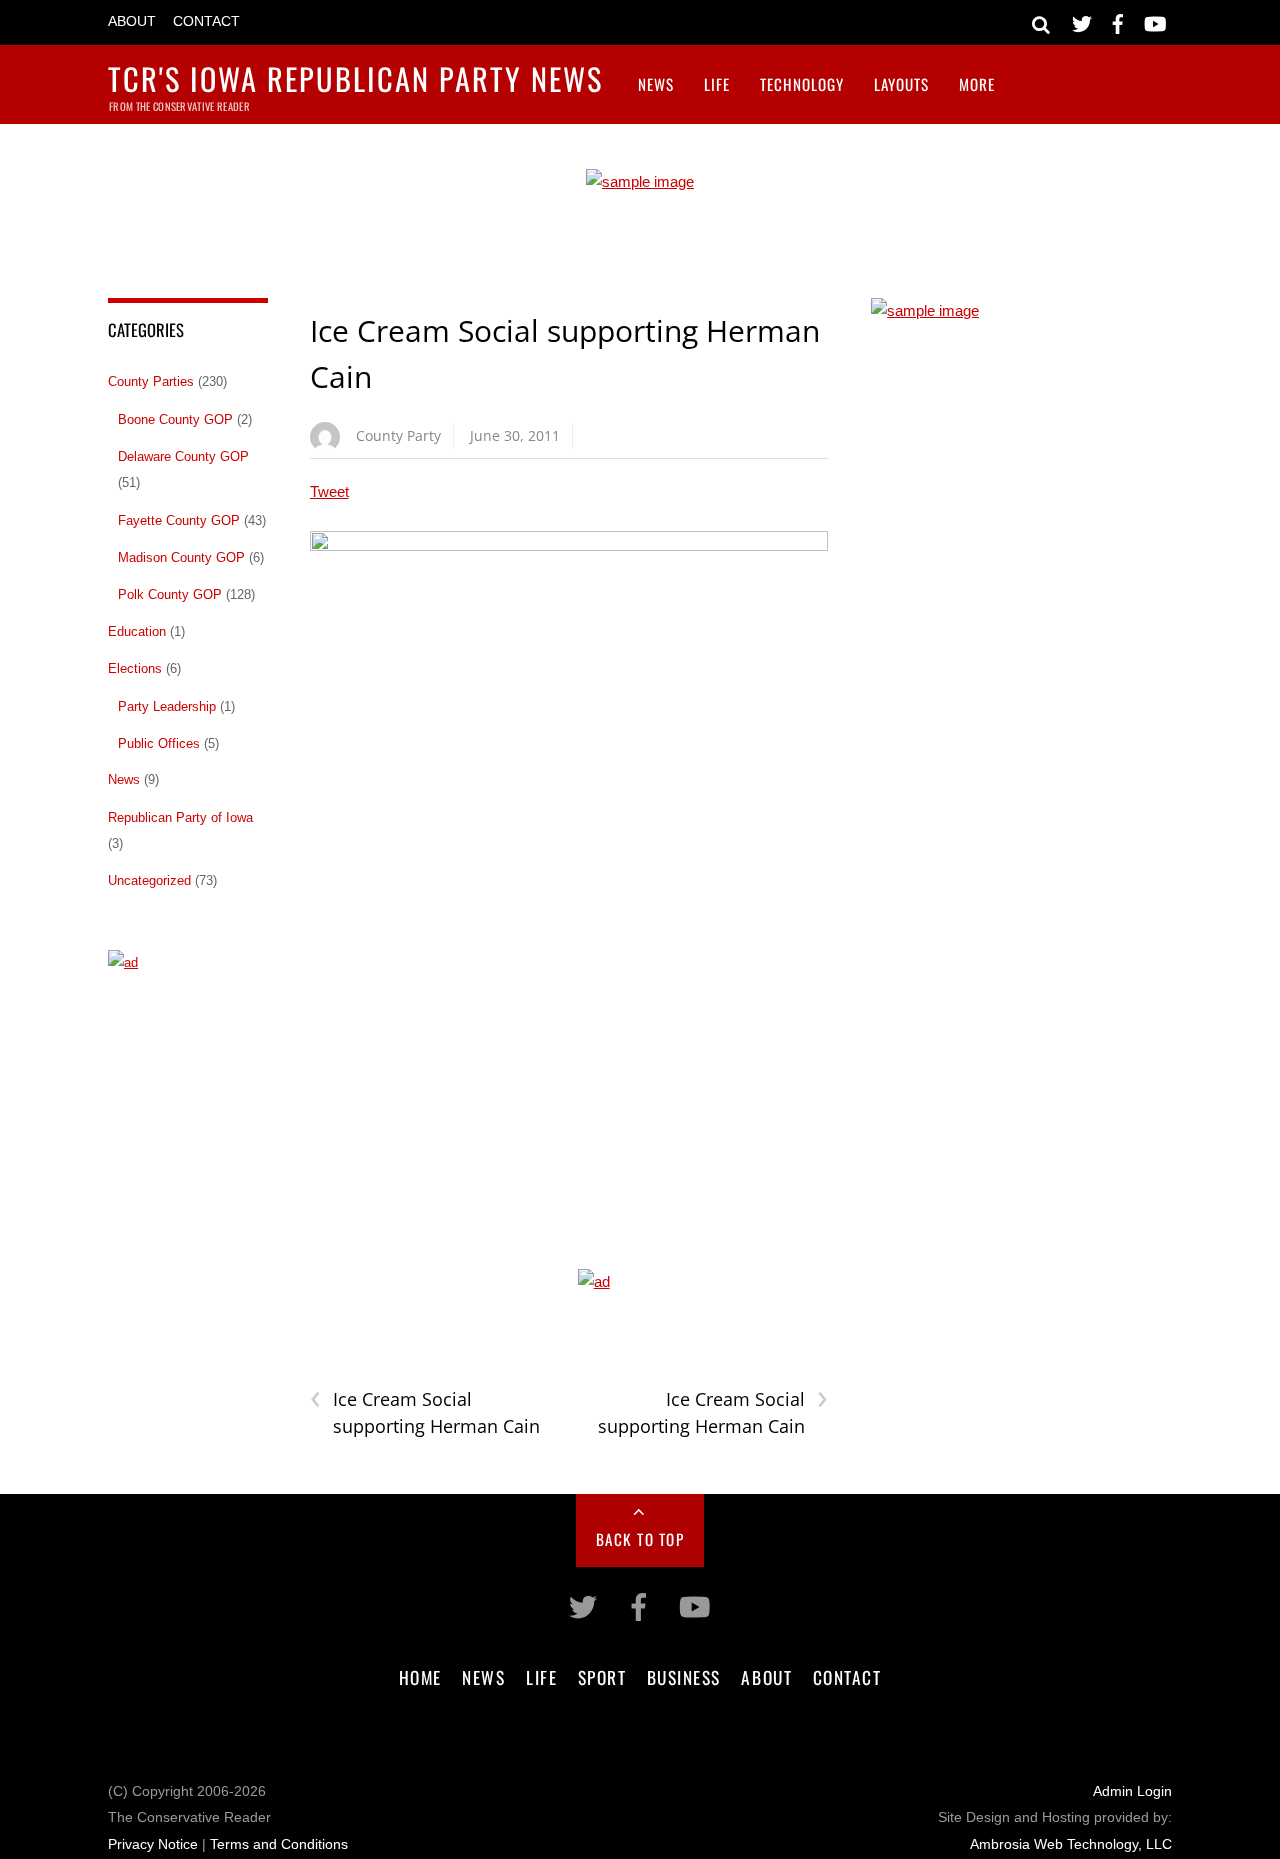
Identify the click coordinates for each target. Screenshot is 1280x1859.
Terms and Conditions (279, 1844)
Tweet (329, 491)
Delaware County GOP (183, 456)
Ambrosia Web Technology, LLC (1071, 1844)
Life (717, 84)
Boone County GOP (175, 419)
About (132, 21)
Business (684, 1677)
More (977, 84)
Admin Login (1132, 1791)
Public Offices (159, 743)
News (656, 84)
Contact (206, 21)
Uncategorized (149, 880)
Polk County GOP (170, 594)
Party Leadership (167, 706)
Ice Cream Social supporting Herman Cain (425, 1412)
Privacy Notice (153, 1844)
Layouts (901, 84)
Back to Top (640, 1539)
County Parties (151, 381)
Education (137, 631)
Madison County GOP (181, 557)
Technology (802, 84)
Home (420, 1677)
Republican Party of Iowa (180, 817)
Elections (135, 668)
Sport (602, 1677)
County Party (398, 435)
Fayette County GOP (179, 520)
